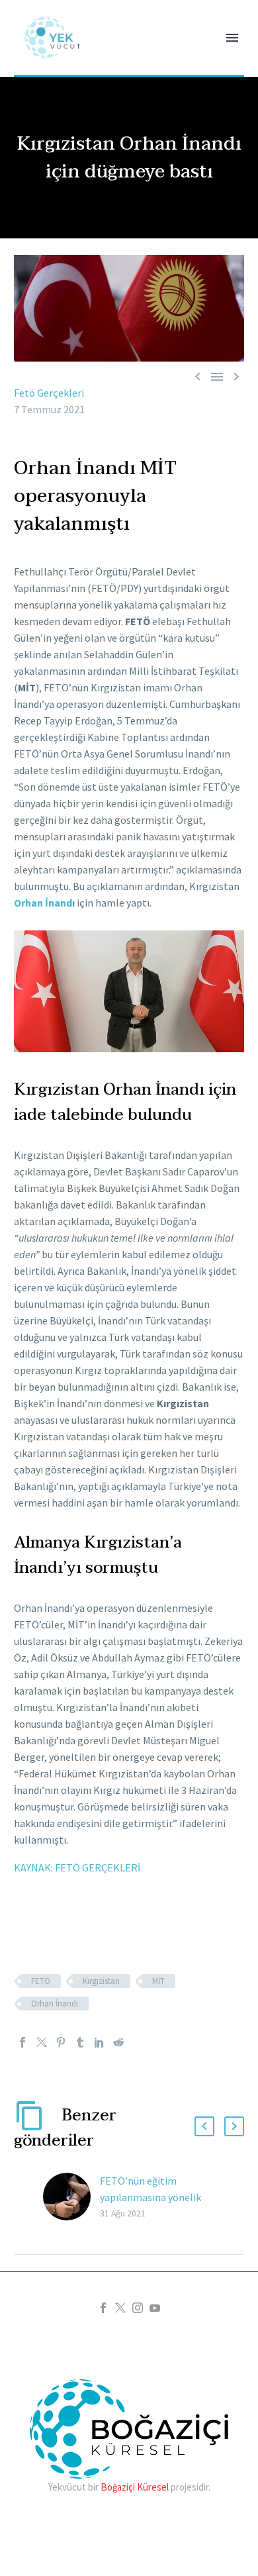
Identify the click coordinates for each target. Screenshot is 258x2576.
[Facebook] (22, 2042)
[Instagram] (138, 2308)
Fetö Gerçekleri (49, 393)
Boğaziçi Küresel (135, 2487)
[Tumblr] (80, 2042)
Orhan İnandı (44, 903)
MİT (158, 1981)
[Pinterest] (61, 2042)
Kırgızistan (101, 1981)
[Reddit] (118, 2042)
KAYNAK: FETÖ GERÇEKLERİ (77, 1867)
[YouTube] (155, 2308)
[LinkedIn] (99, 2042)
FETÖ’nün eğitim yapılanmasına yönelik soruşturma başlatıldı (150, 2197)
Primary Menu (232, 38)
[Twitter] (42, 2042)
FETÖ (41, 1981)
